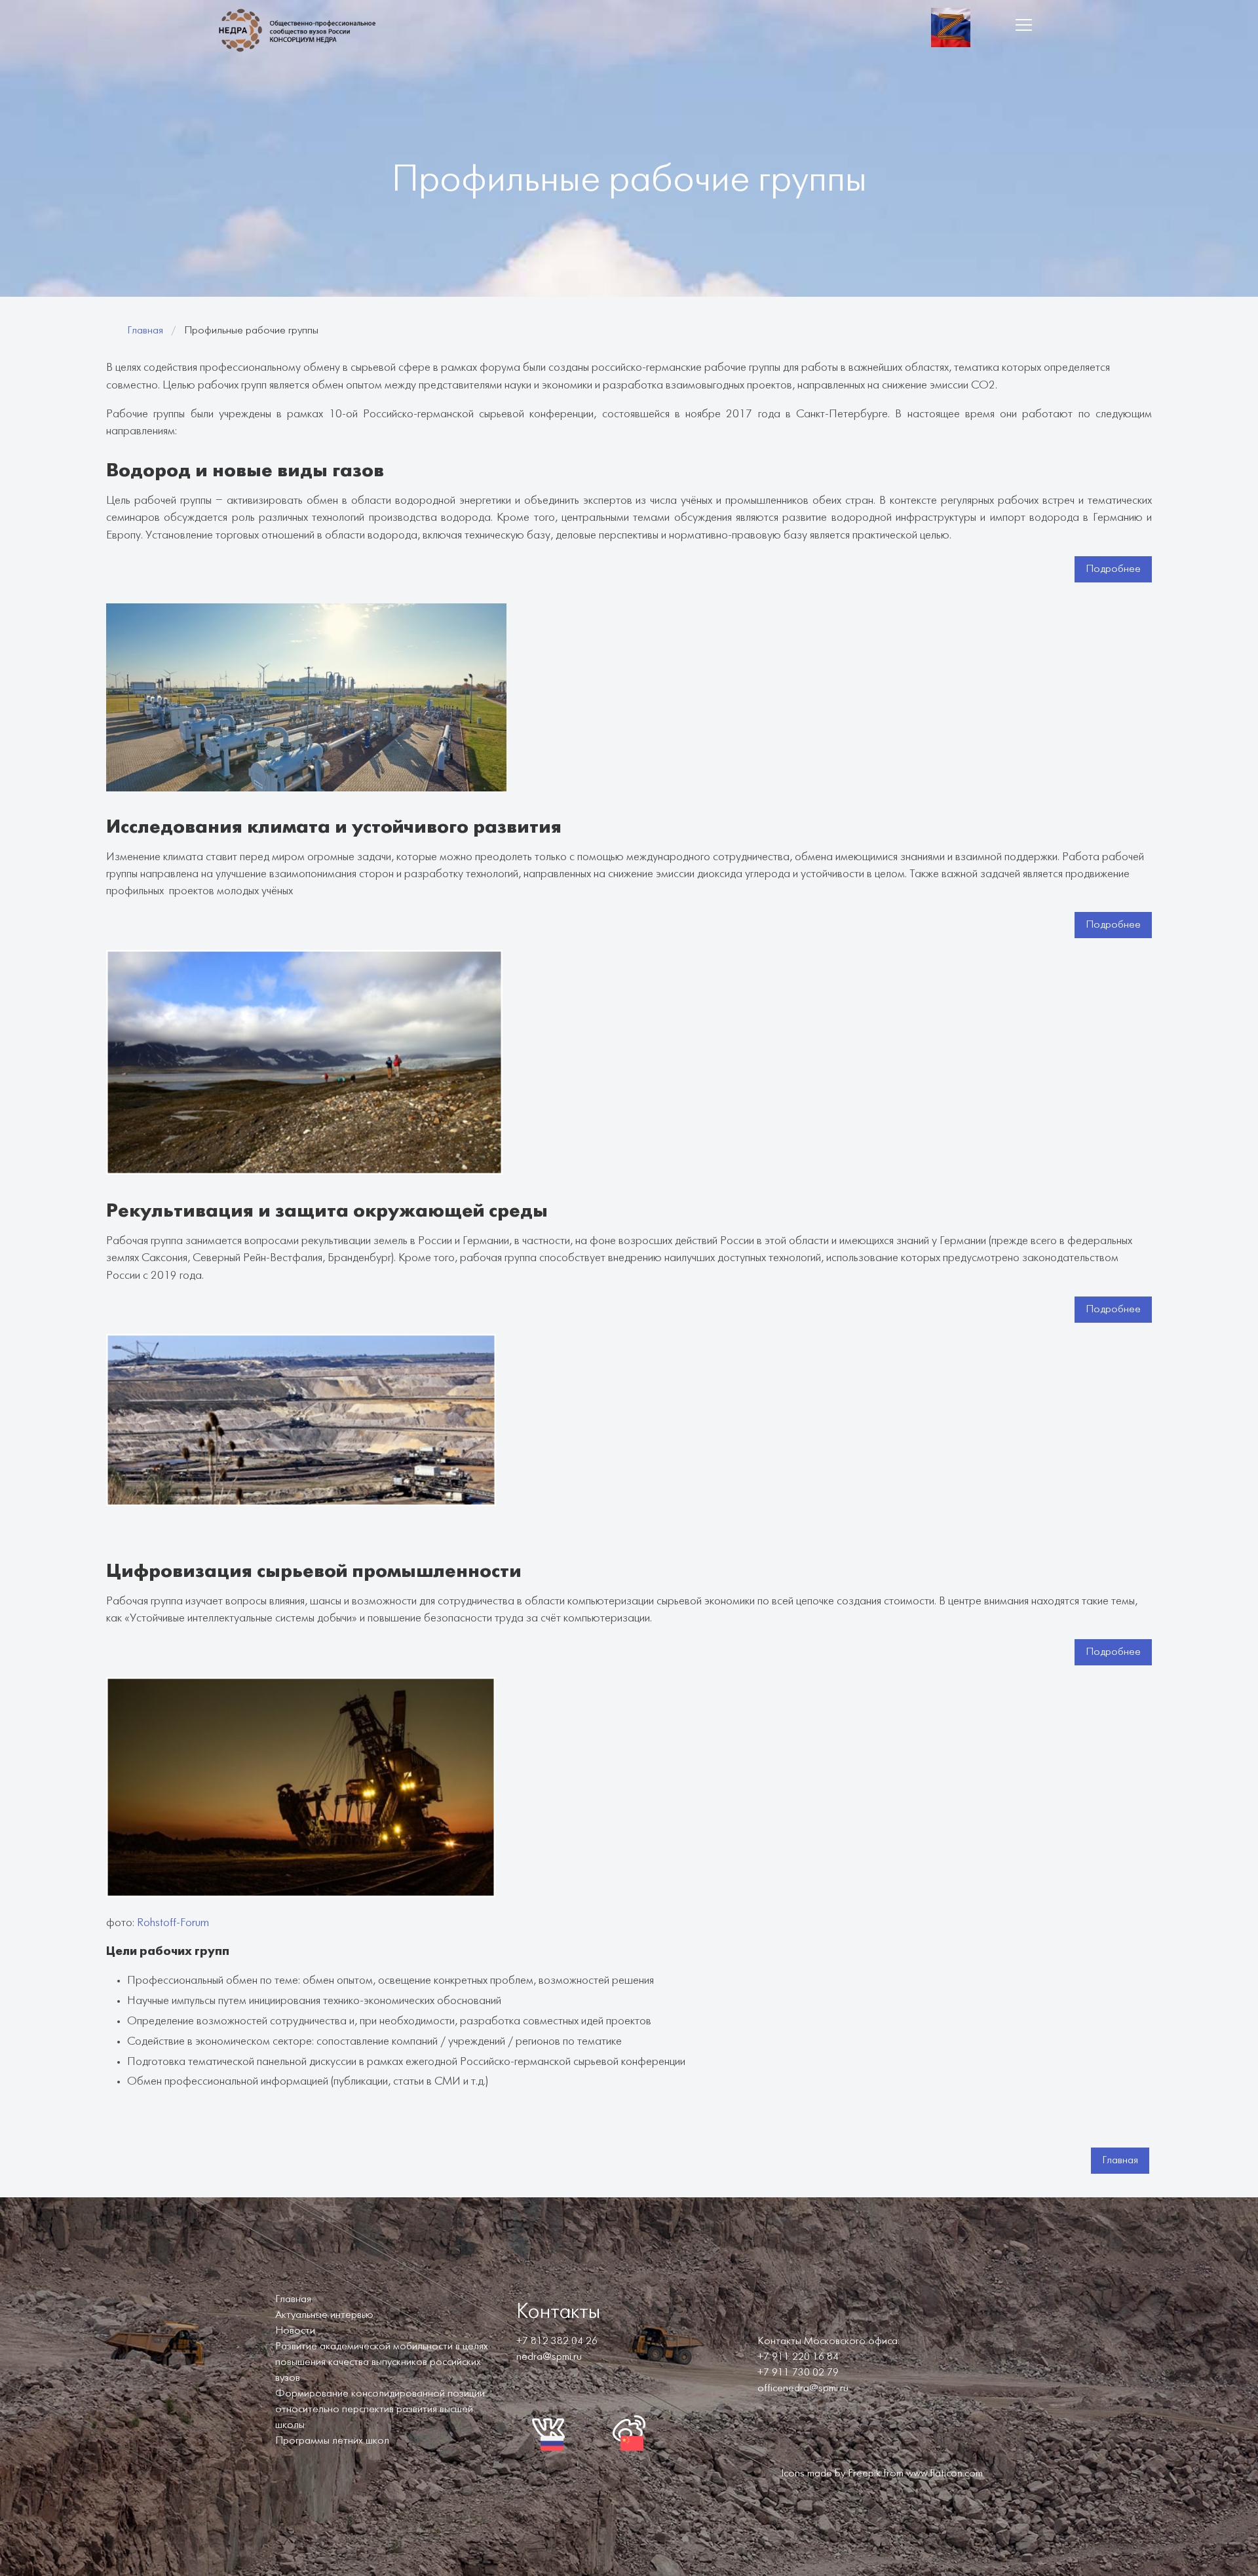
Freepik (864, 2473)
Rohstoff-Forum (173, 1923)
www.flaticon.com (944, 2473)
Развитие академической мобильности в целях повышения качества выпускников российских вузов (382, 2362)
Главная (145, 331)
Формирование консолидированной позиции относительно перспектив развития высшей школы (380, 2409)
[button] (1023, 25)
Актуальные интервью (324, 2315)
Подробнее (1113, 569)
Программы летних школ (332, 2441)
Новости (295, 2331)
